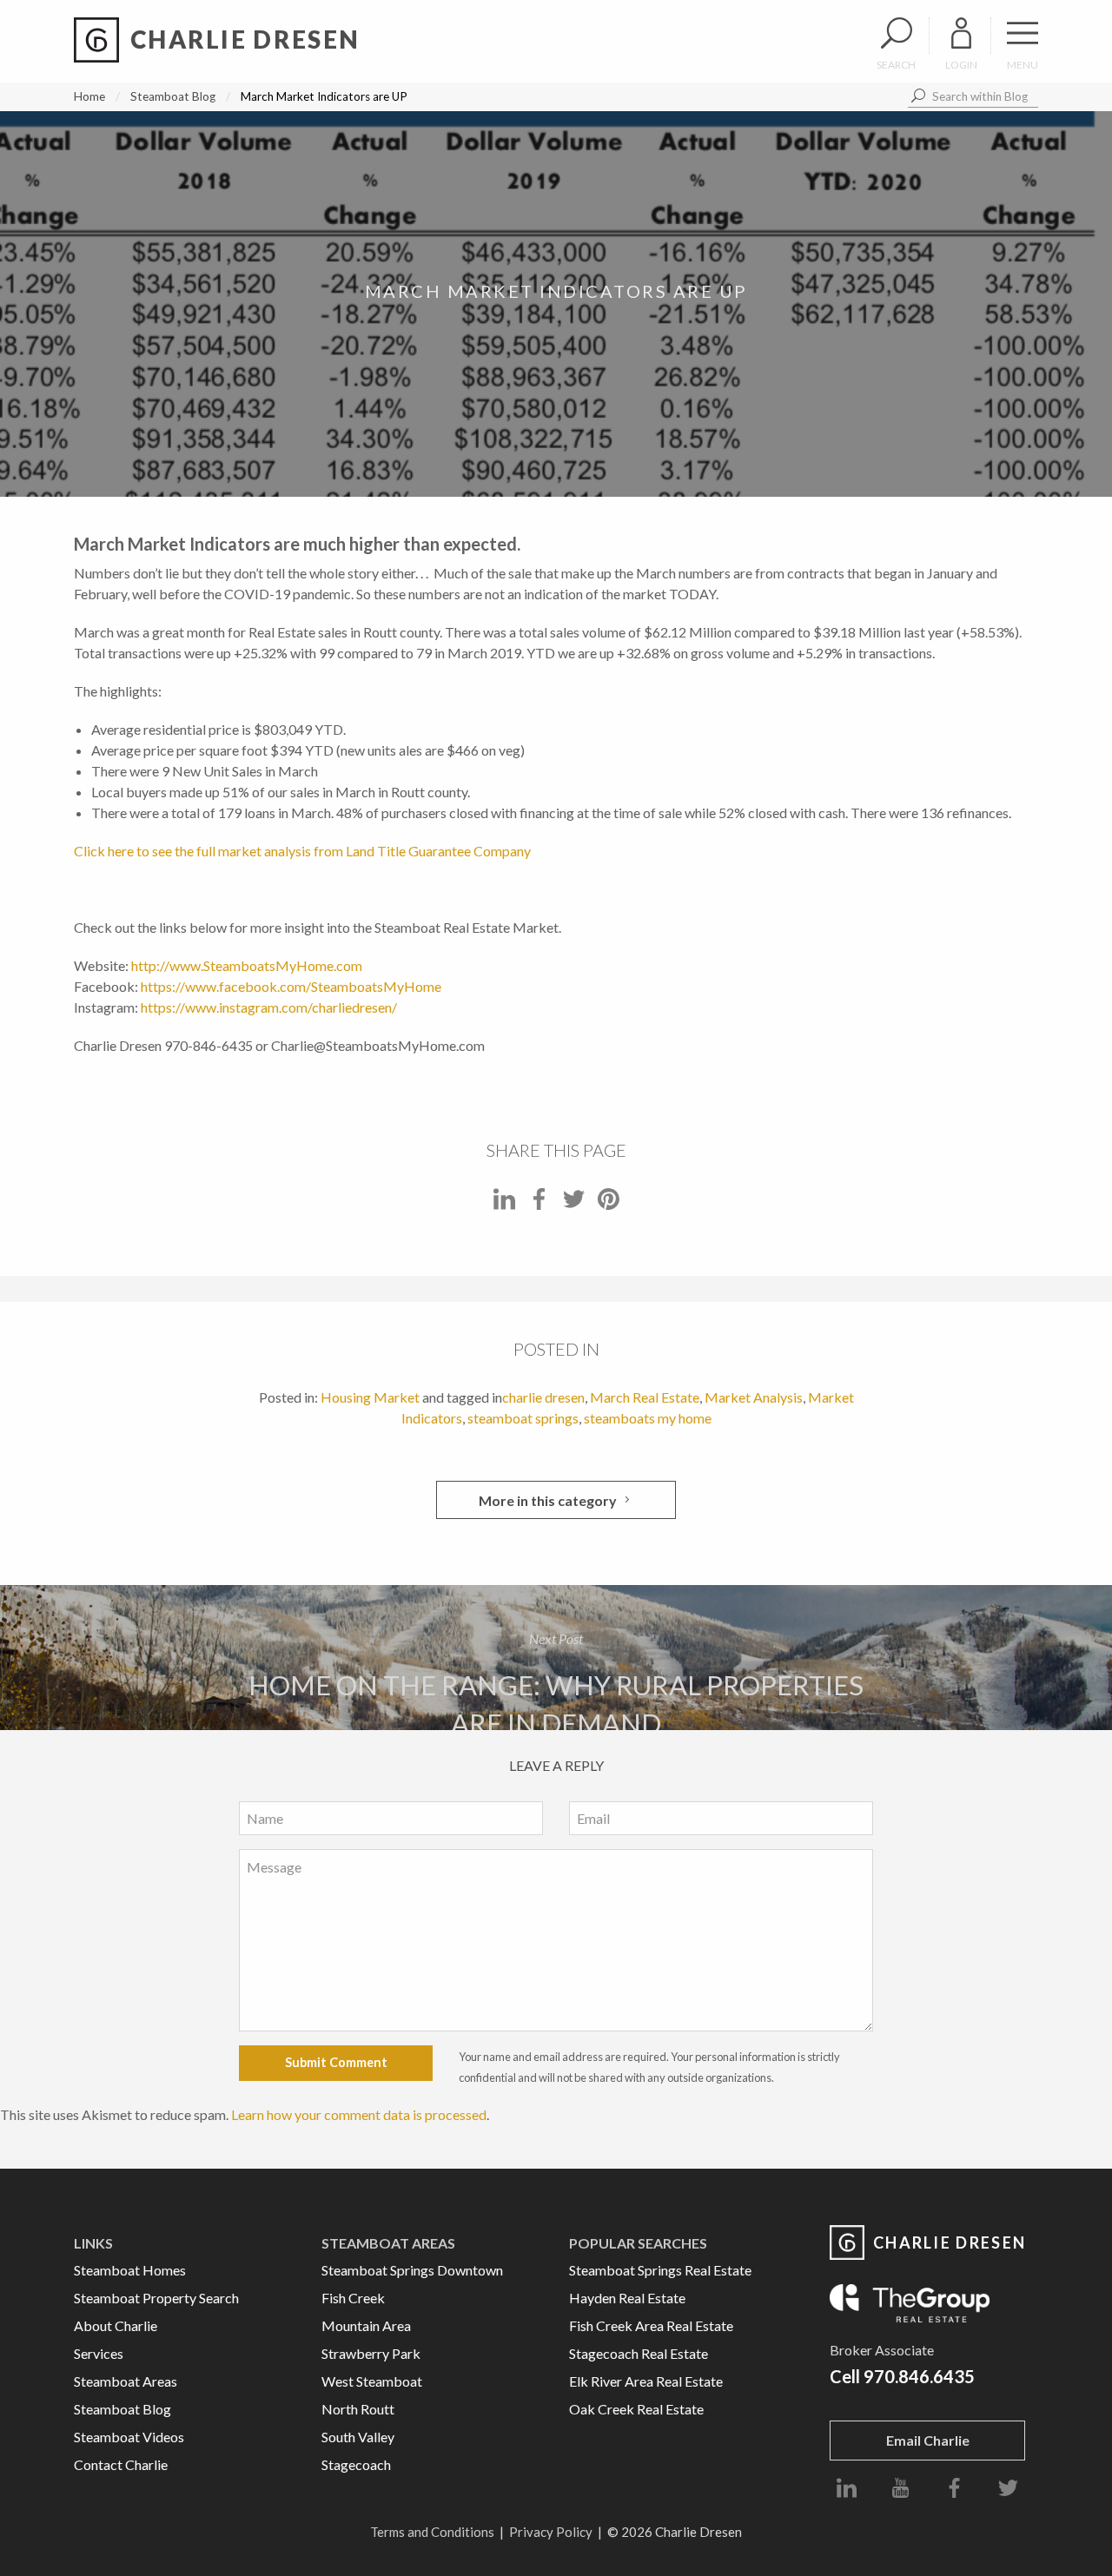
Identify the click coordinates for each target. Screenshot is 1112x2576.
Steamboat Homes (130, 2270)
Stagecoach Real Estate (639, 2353)
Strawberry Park (371, 2353)
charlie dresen (543, 1397)
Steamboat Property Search (156, 2298)
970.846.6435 (919, 2376)
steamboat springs (523, 1418)
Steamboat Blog (173, 96)
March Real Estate (645, 1397)
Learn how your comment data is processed (359, 2114)
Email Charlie (928, 2440)
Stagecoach (356, 2464)
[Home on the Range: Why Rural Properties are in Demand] (556, 1657)
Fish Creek (353, 2298)
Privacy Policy (551, 2532)
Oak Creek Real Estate (636, 2409)
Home (89, 96)
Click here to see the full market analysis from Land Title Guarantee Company (302, 851)
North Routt (358, 2409)
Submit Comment (336, 2062)
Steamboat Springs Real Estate (660, 2270)
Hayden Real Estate (627, 2298)
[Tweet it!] (574, 1204)
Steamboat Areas (126, 2381)
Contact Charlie (121, 2464)
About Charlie (116, 2325)
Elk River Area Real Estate (646, 2381)
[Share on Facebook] (539, 1204)
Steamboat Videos (129, 2437)
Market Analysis (754, 1397)
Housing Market (370, 1397)
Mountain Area (366, 2325)
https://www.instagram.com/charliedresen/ (269, 1007)
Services (99, 2353)
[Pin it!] (609, 1204)
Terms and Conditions (432, 2532)
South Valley (358, 2437)
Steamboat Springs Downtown (412, 2270)
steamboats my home (648, 1418)
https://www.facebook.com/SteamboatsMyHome (291, 986)
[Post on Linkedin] (504, 1204)
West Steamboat (372, 2381)
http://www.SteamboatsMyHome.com (247, 965)
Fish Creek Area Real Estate (651, 2325)
